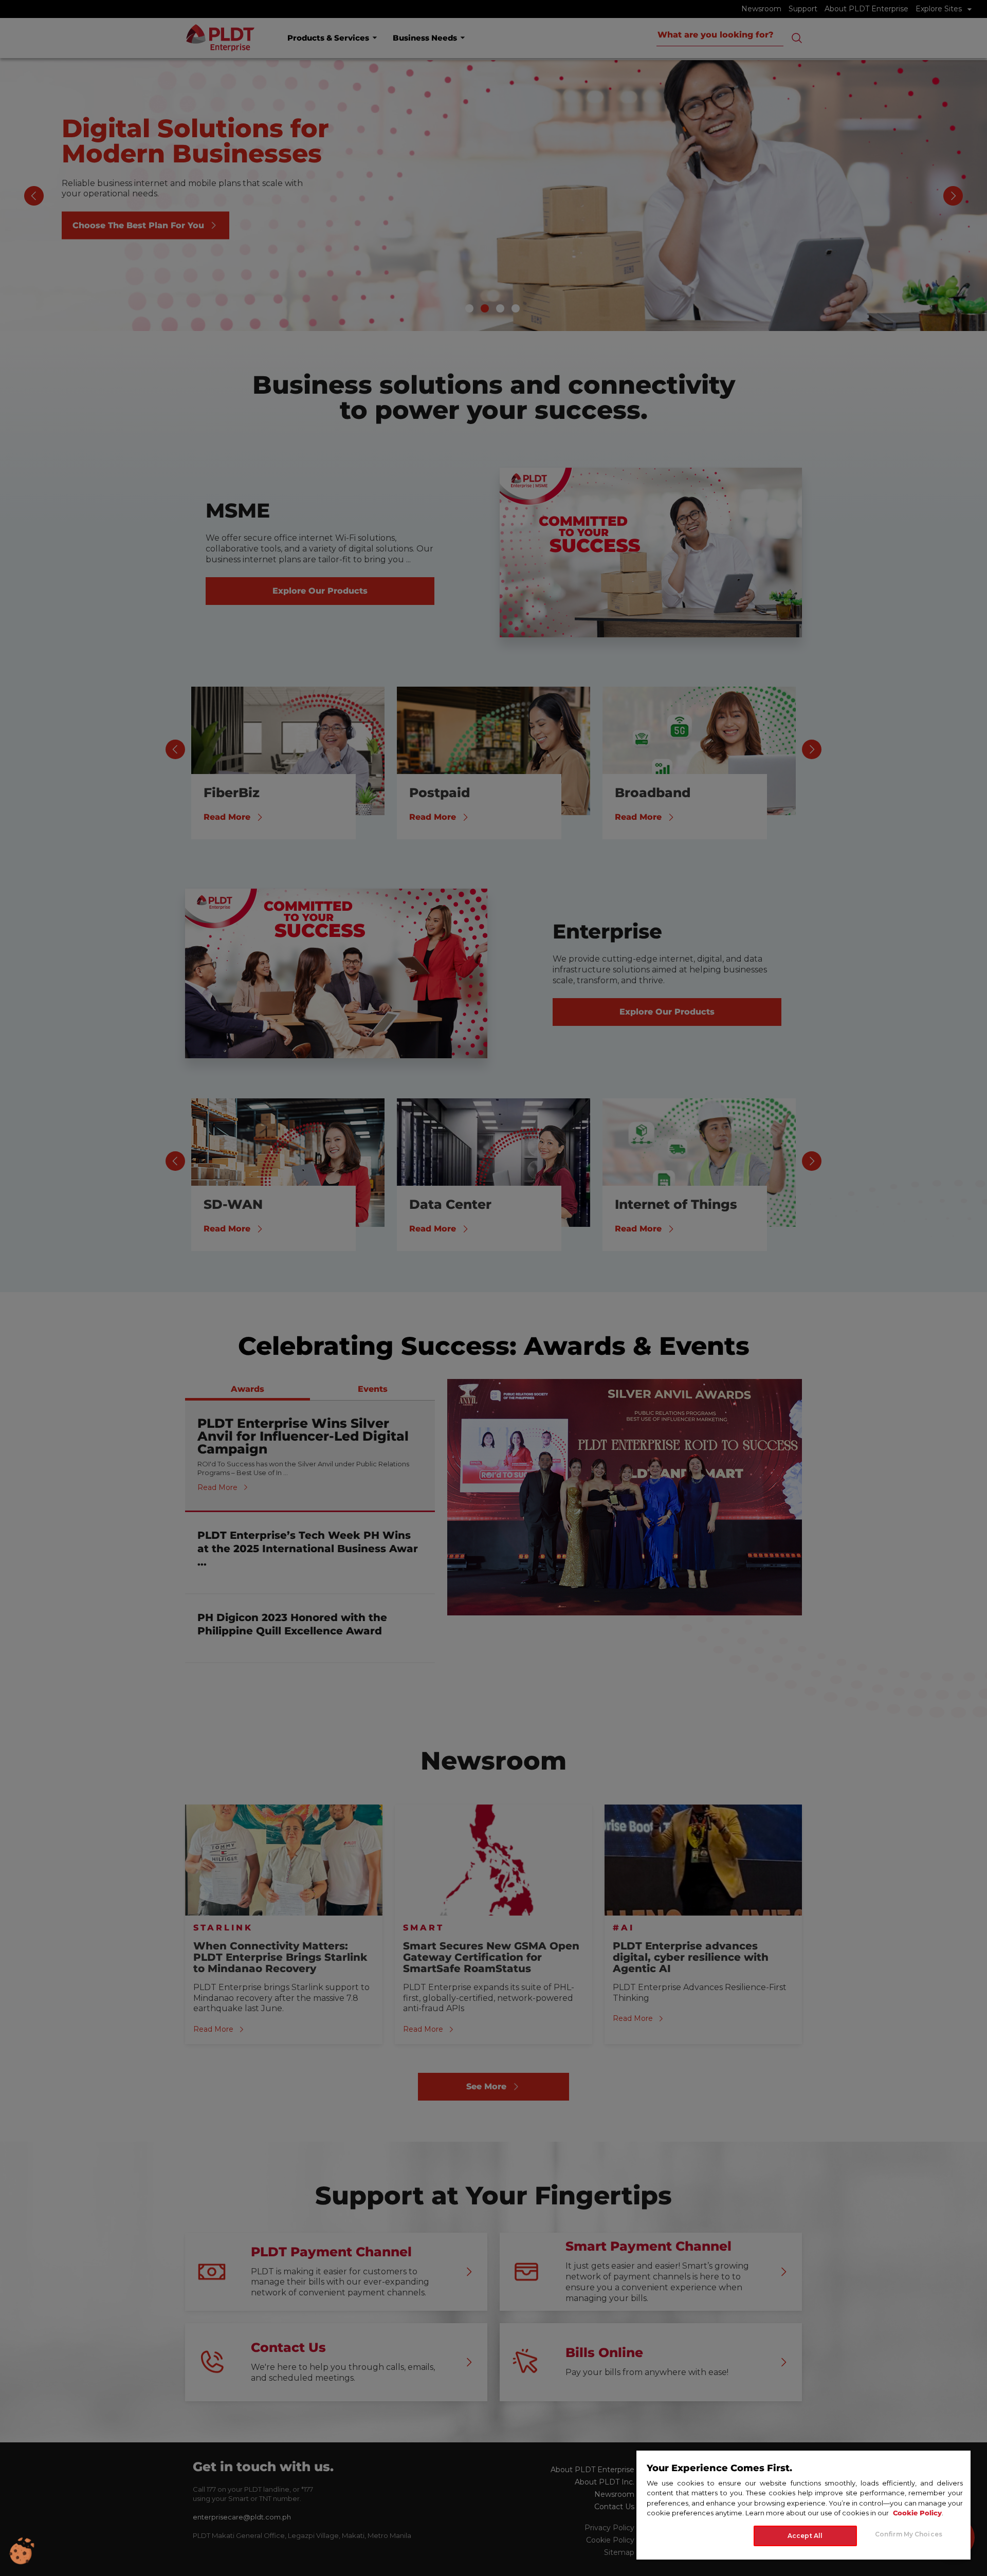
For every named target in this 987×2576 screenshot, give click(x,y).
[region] (803, 2505)
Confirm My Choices (909, 2534)
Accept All (805, 2536)
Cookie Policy (917, 2513)
